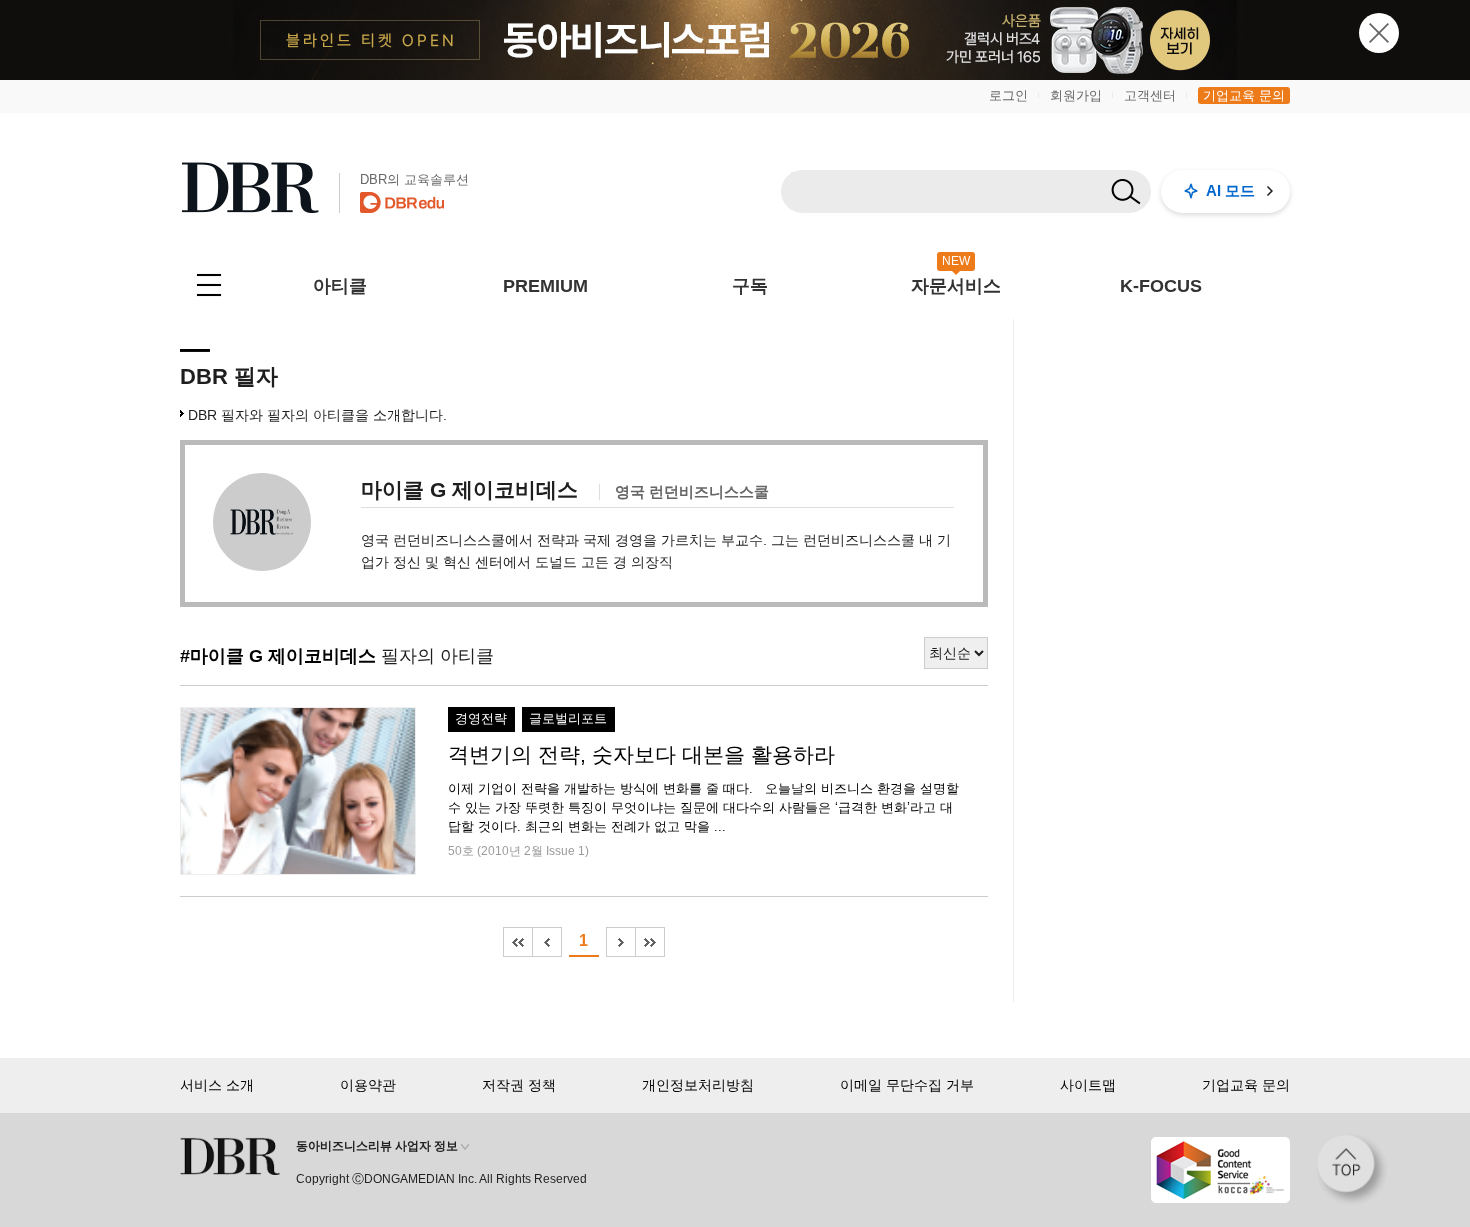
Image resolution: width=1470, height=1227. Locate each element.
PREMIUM (545, 286)
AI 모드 (1230, 190)
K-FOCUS (1161, 286)
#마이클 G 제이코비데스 (278, 656)
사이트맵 (1088, 1085)
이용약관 (368, 1085)
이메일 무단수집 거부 (907, 1085)
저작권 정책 (519, 1085)
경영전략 (481, 719)
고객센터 (1150, 95)
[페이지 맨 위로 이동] (1352, 1170)
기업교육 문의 (1244, 95)
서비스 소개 (217, 1085)
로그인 (1008, 95)
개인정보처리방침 (698, 1085)
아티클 (340, 286)
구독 (750, 286)
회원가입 (1076, 95)
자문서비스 (956, 286)
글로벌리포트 (568, 719)
